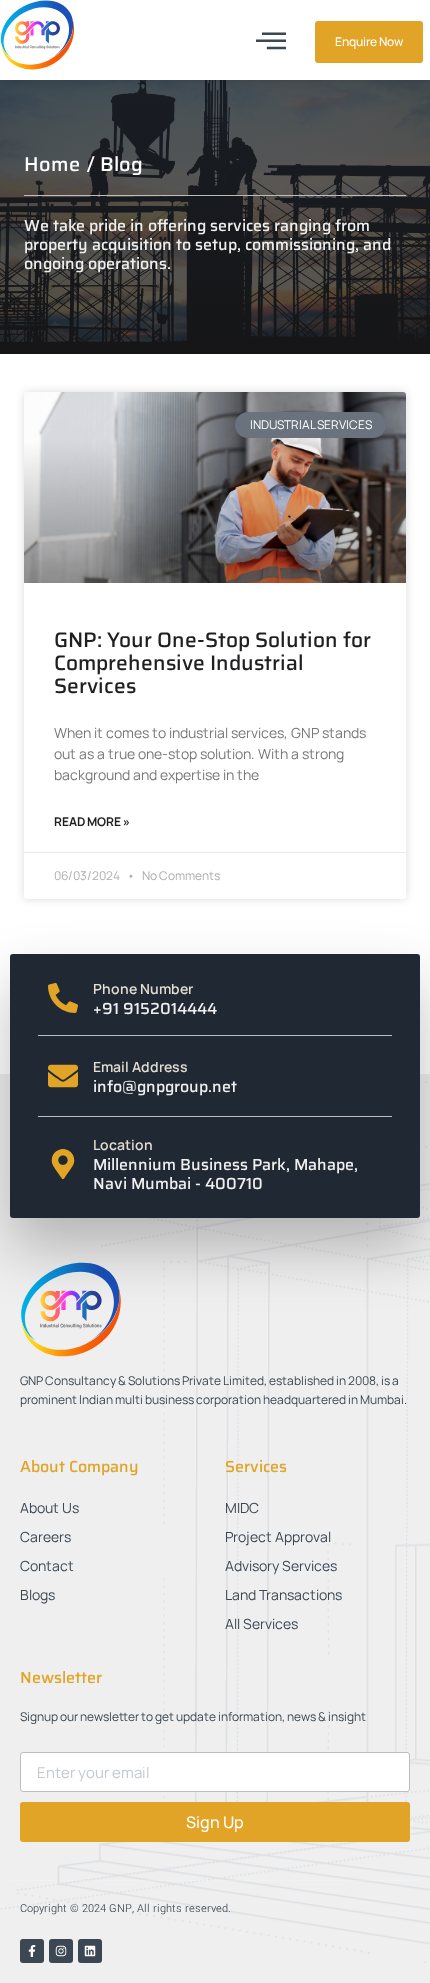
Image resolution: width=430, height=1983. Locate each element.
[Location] (63, 1164)
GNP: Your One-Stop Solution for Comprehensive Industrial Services (212, 662)
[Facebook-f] (32, 1951)
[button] (271, 40)
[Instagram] (61, 1951)
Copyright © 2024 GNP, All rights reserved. (125, 1908)
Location (123, 1144)
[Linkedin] (90, 1951)
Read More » (92, 821)
